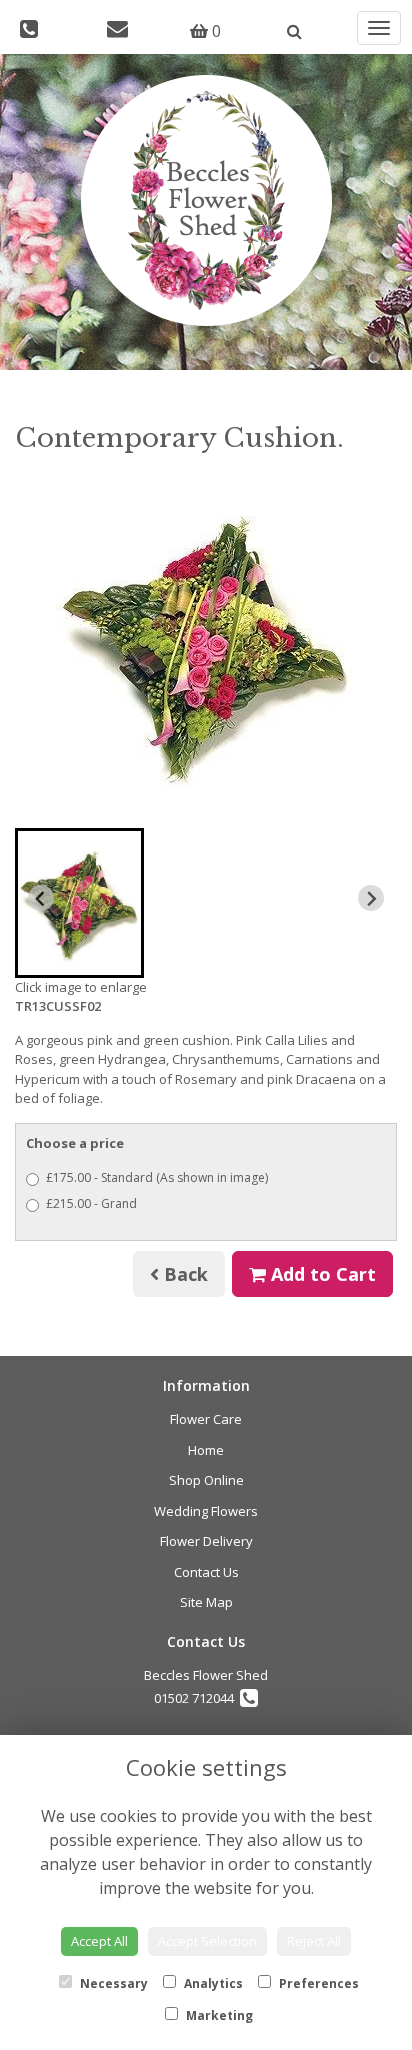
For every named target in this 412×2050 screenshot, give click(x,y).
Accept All (99, 1941)
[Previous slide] (41, 898)
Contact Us (206, 1572)
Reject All (314, 1941)
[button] (79, 903)
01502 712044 (197, 1698)
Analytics (212, 1983)
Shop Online (206, 1480)
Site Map (206, 1602)
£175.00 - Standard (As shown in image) (157, 1177)
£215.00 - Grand (91, 1203)
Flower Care (206, 1419)
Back (183, 1274)
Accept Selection (207, 1941)
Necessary (112, 1983)
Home (206, 1450)
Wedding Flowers (206, 1511)
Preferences (317, 1983)
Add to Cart (321, 1274)
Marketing (218, 2015)
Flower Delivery (206, 1541)
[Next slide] (371, 898)
